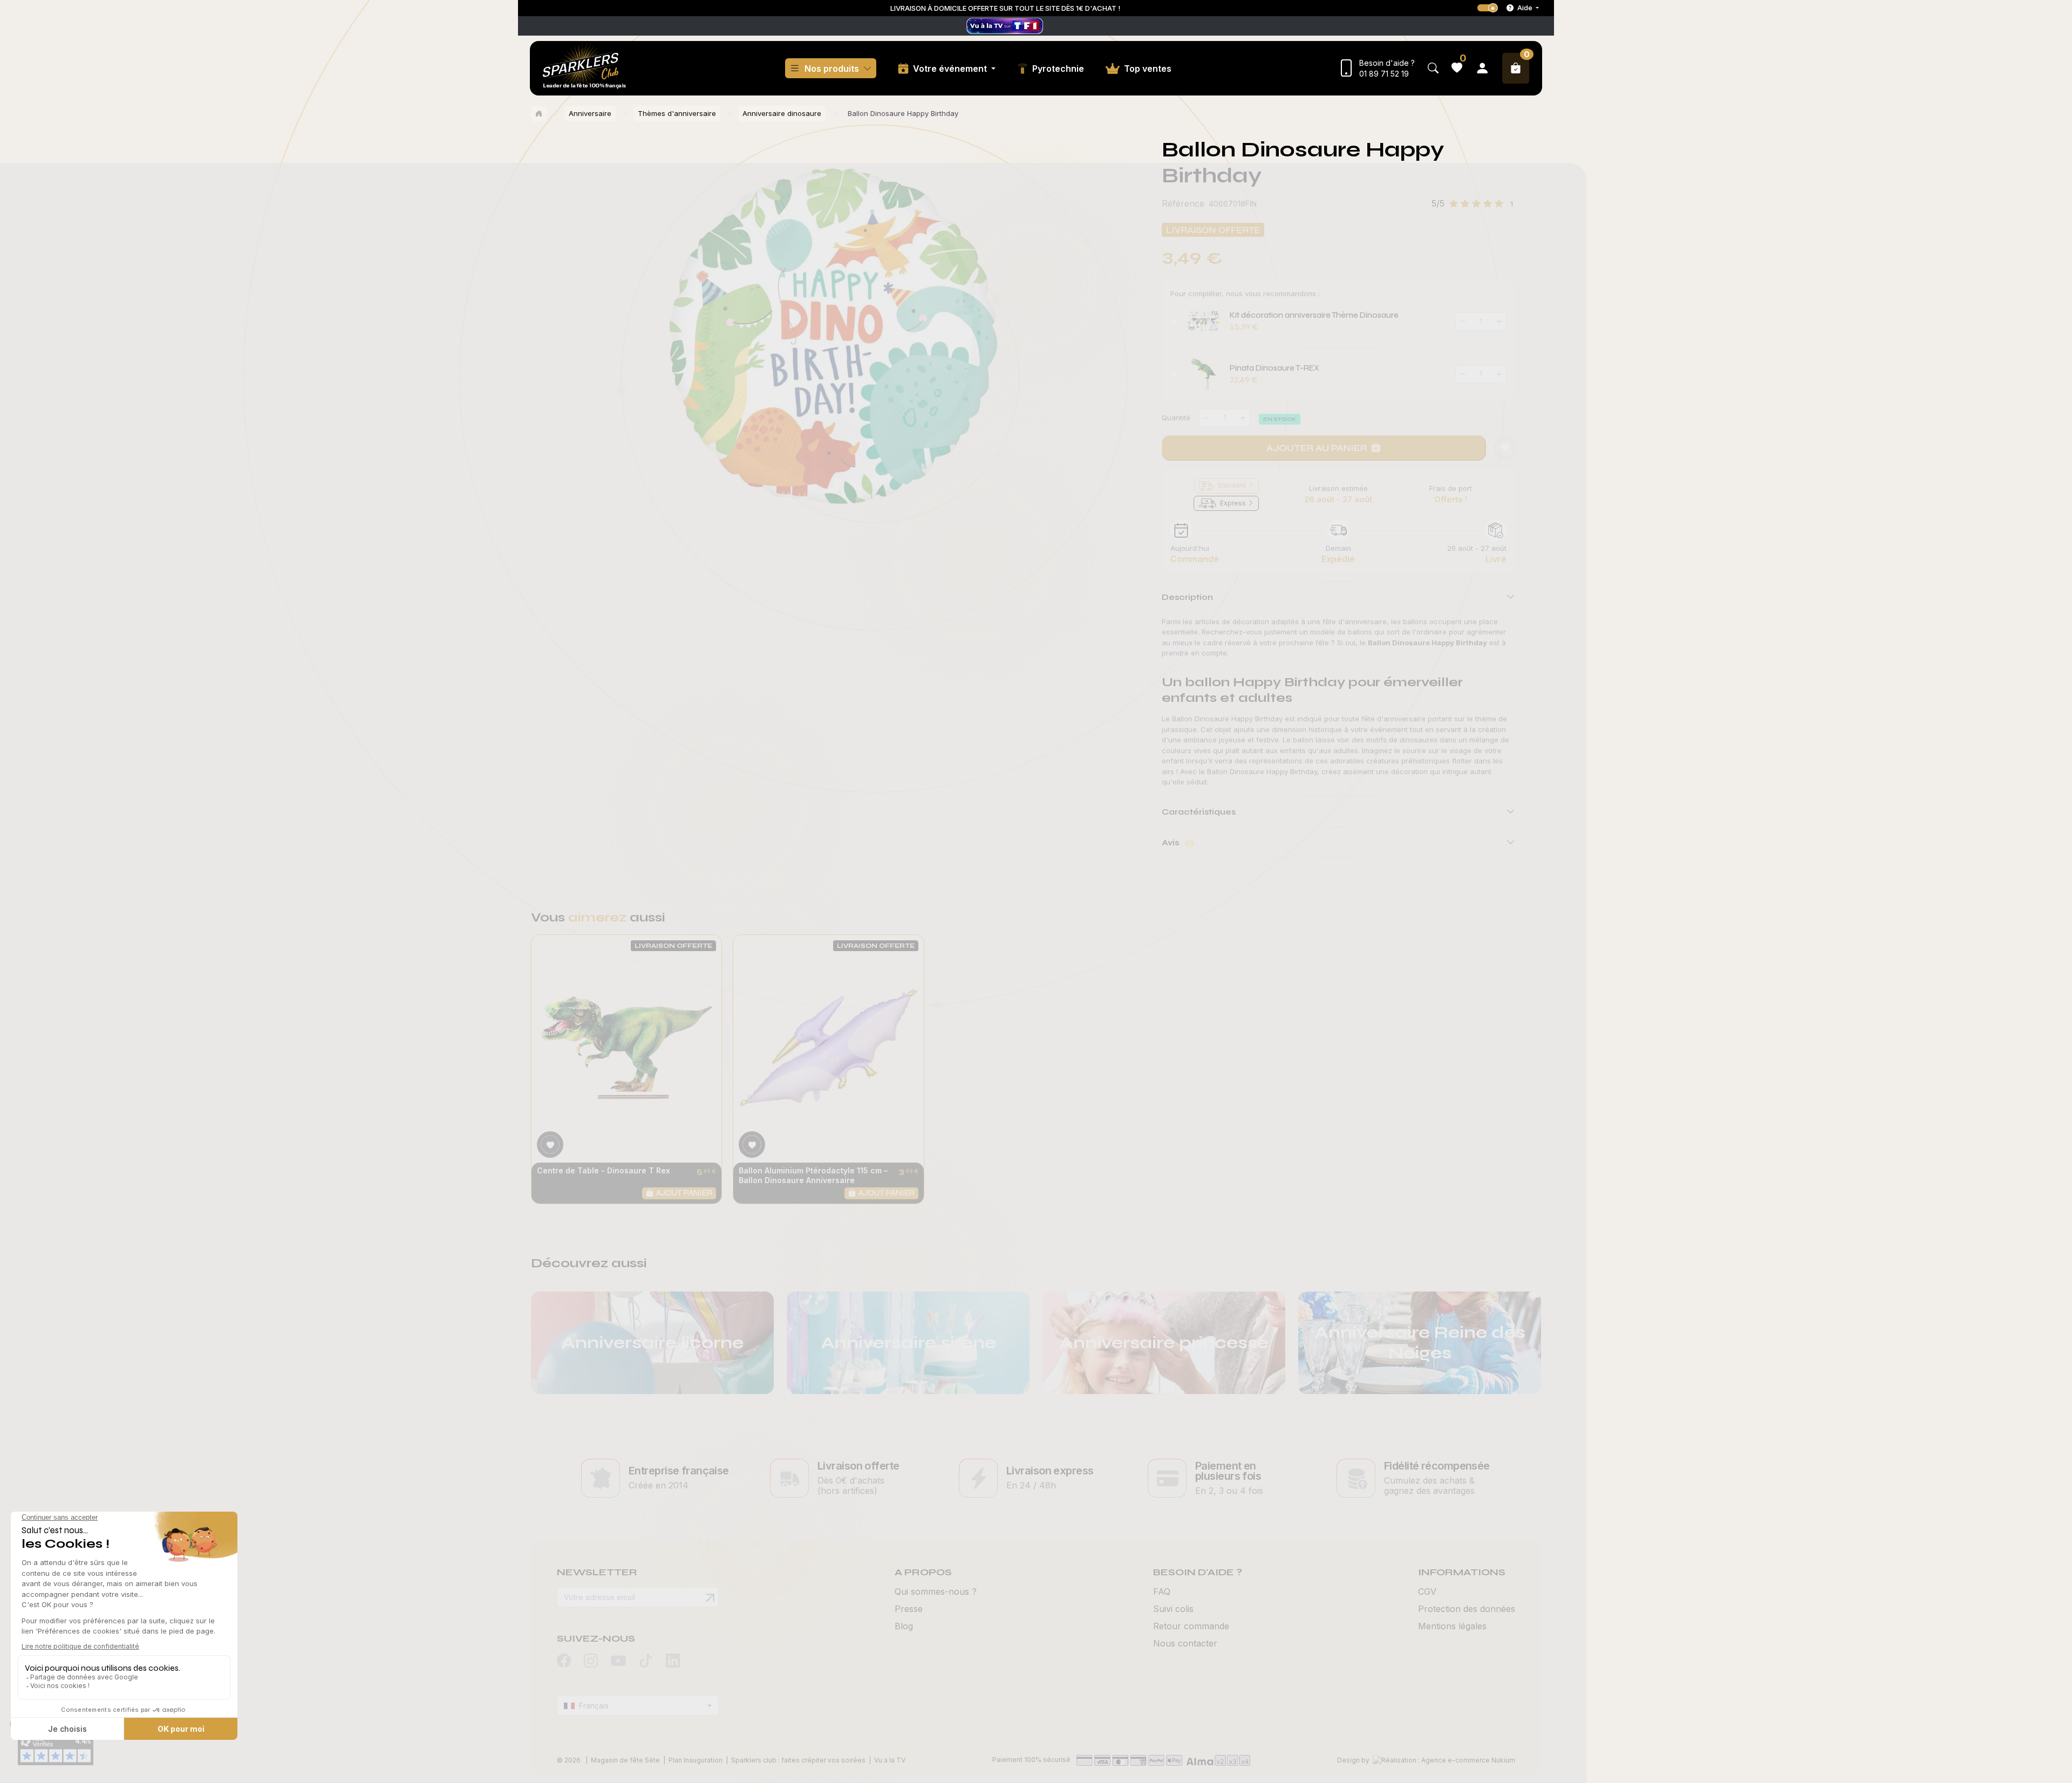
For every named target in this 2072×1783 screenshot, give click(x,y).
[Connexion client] (1482, 68)
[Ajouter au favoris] (1505, 448)
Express (1233, 503)
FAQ (1162, 1591)
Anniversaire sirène (908, 1343)
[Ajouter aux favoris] (550, 1145)
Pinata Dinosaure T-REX (1274, 368)
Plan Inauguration (696, 1760)
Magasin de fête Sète (625, 1760)
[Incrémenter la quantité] (1243, 418)
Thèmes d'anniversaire (677, 113)
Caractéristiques (1199, 812)
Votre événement (951, 69)
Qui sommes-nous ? (936, 1591)
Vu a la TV (890, 1760)
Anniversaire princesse (1164, 1343)
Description (1187, 597)
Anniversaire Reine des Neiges (1420, 1343)
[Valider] (710, 1598)
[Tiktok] (646, 1661)
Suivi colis (1173, 1609)
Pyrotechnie (1058, 69)
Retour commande (1191, 1626)
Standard (1232, 485)
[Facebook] (564, 1661)
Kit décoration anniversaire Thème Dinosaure (1314, 315)
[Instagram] (591, 1661)
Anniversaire (590, 113)
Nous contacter (1185, 1643)
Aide (1525, 8)
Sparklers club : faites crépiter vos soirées (798, 1760)
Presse (909, 1609)
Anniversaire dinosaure (782, 113)
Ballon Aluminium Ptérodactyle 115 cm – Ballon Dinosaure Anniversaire (813, 1175)
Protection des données (1467, 1609)
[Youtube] (618, 1662)
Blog (904, 1626)
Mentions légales (1452, 1626)
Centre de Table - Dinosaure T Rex (604, 1170)
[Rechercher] (1433, 68)
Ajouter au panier (1317, 448)
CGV (1427, 1591)
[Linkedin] (673, 1661)
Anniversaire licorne (652, 1343)
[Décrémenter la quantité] (1207, 418)
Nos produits (832, 69)
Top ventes (1148, 69)
